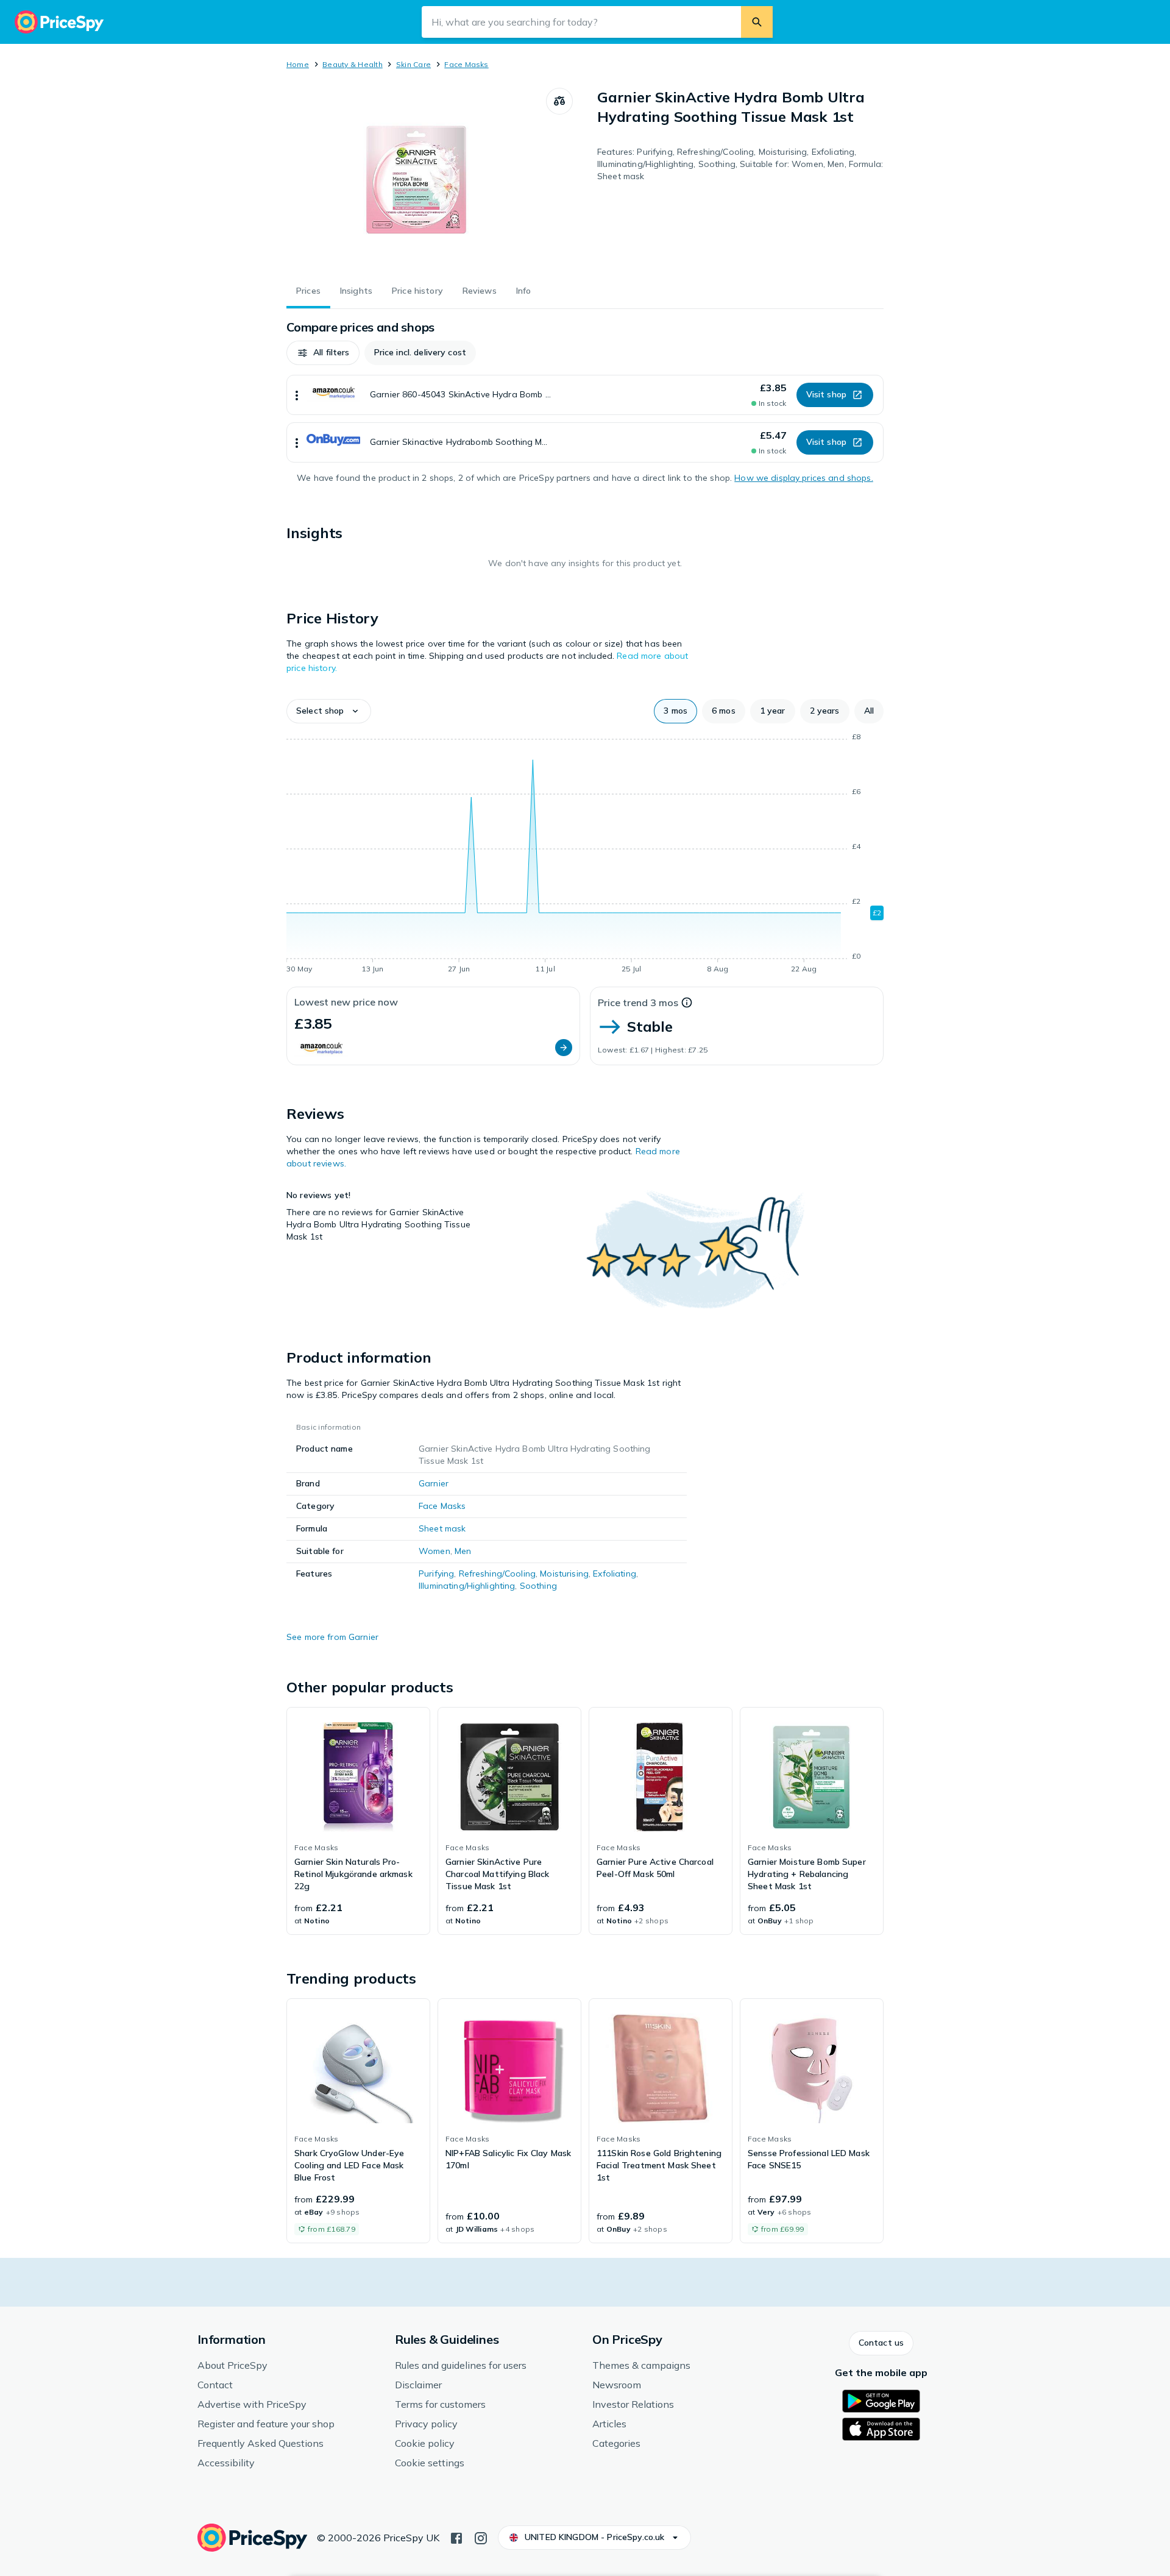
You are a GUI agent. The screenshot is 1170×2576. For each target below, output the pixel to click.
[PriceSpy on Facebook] (456, 2537)
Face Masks (466, 64)
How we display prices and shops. (803, 478)
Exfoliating (615, 1574)
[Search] (757, 22)
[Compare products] (559, 101)
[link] (358, 1821)
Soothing (538, 1586)
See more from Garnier (332, 1637)
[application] (585, 855)
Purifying (436, 1574)
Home (298, 64)
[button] (323, 353)
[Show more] (297, 395)
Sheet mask (442, 1528)
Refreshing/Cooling (498, 1574)
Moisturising (564, 1574)
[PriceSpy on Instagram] (481, 2537)
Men (463, 1551)
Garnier (434, 1483)
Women (434, 1551)
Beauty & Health (353, 64)
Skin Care (413, 64)
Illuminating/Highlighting (467, 1586)
